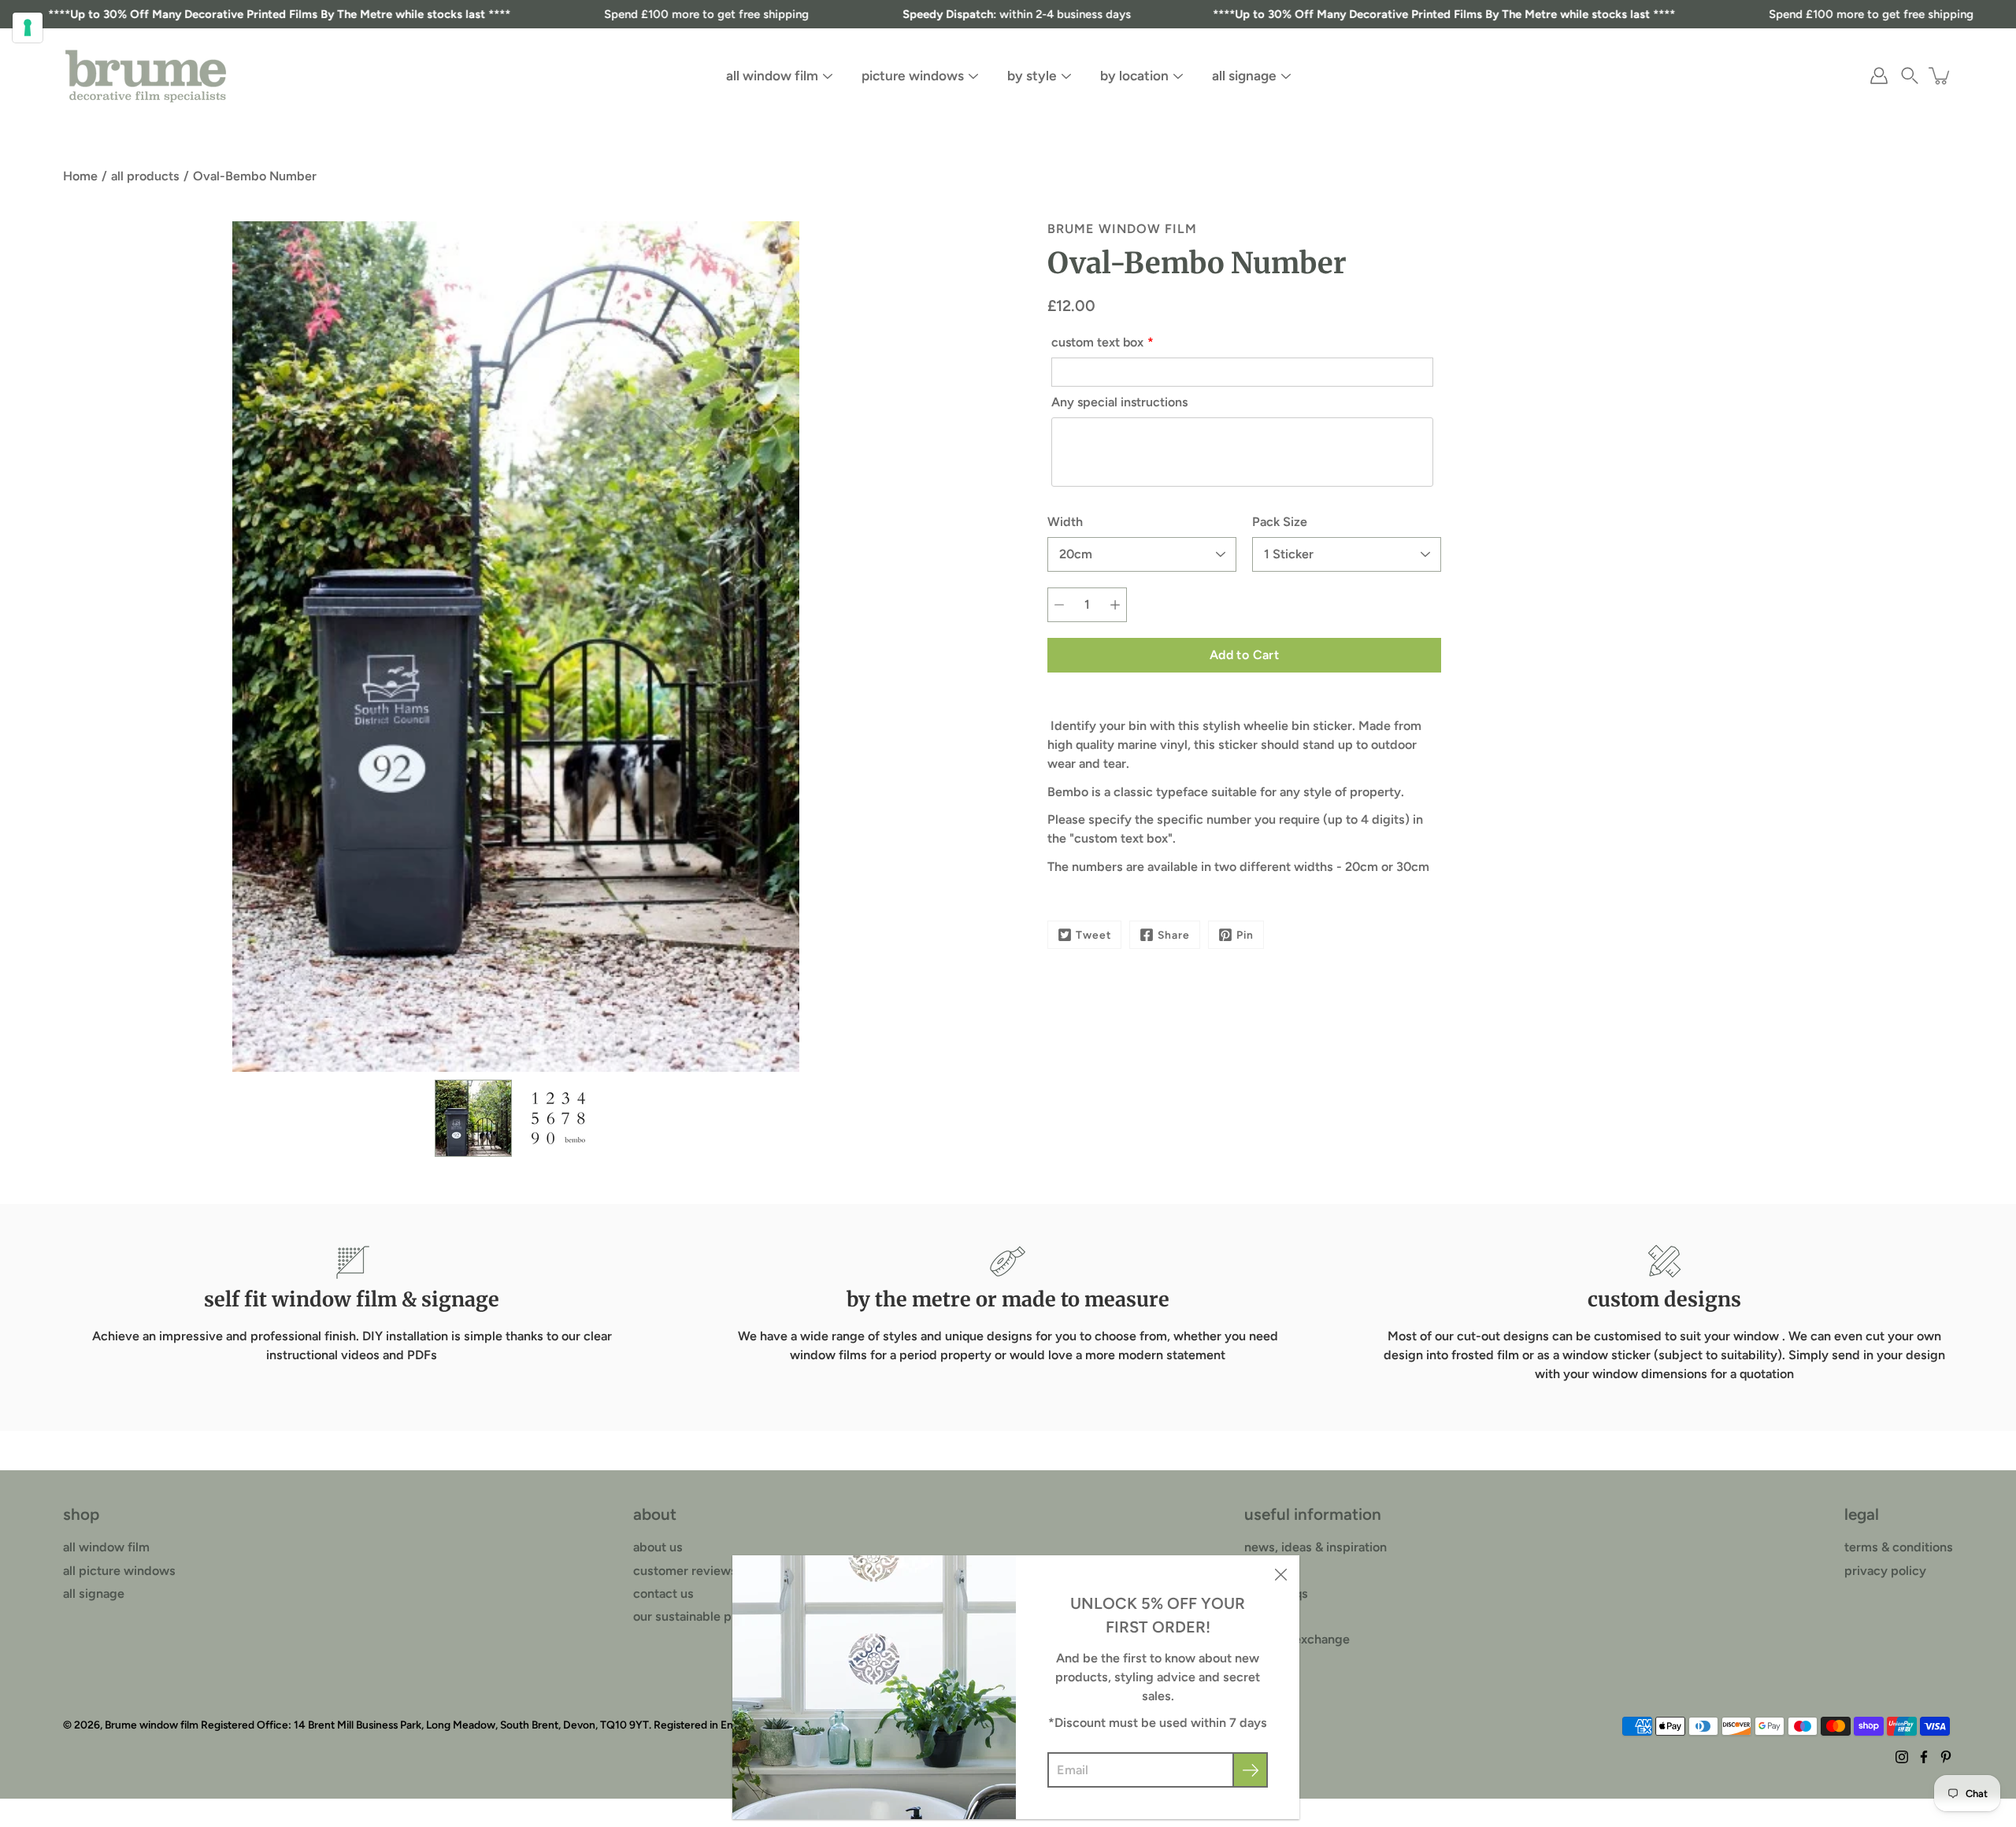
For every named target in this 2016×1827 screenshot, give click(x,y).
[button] (1910, 76)
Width (1065, 522)
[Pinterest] (1946, 1757)
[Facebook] (1924, 1757)
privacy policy (1885, 1571)
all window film (772, 76)
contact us (663, 1594)
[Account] (1879, 76)
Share (1174, 935)
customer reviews (685, 1571)
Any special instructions (1119, 402)
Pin (1245, 935)
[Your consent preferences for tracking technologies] (28, 28)
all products (145, 176)
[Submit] (1250, 1770)
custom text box (1097, 342)
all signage (1244, 76)
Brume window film (152, 1725)
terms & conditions (1899, 1547)
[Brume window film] (146, 76)
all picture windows (119, 1571)
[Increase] (1115, 605)
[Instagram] (1902, 1757)
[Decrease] (1059, 605)
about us (658, 1547)
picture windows (913, 76)
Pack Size (1280, 522)
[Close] (1280, 1574)
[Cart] (1940, 76)
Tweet (1093, 935)
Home (80, 176)
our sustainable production (710, 1616)
